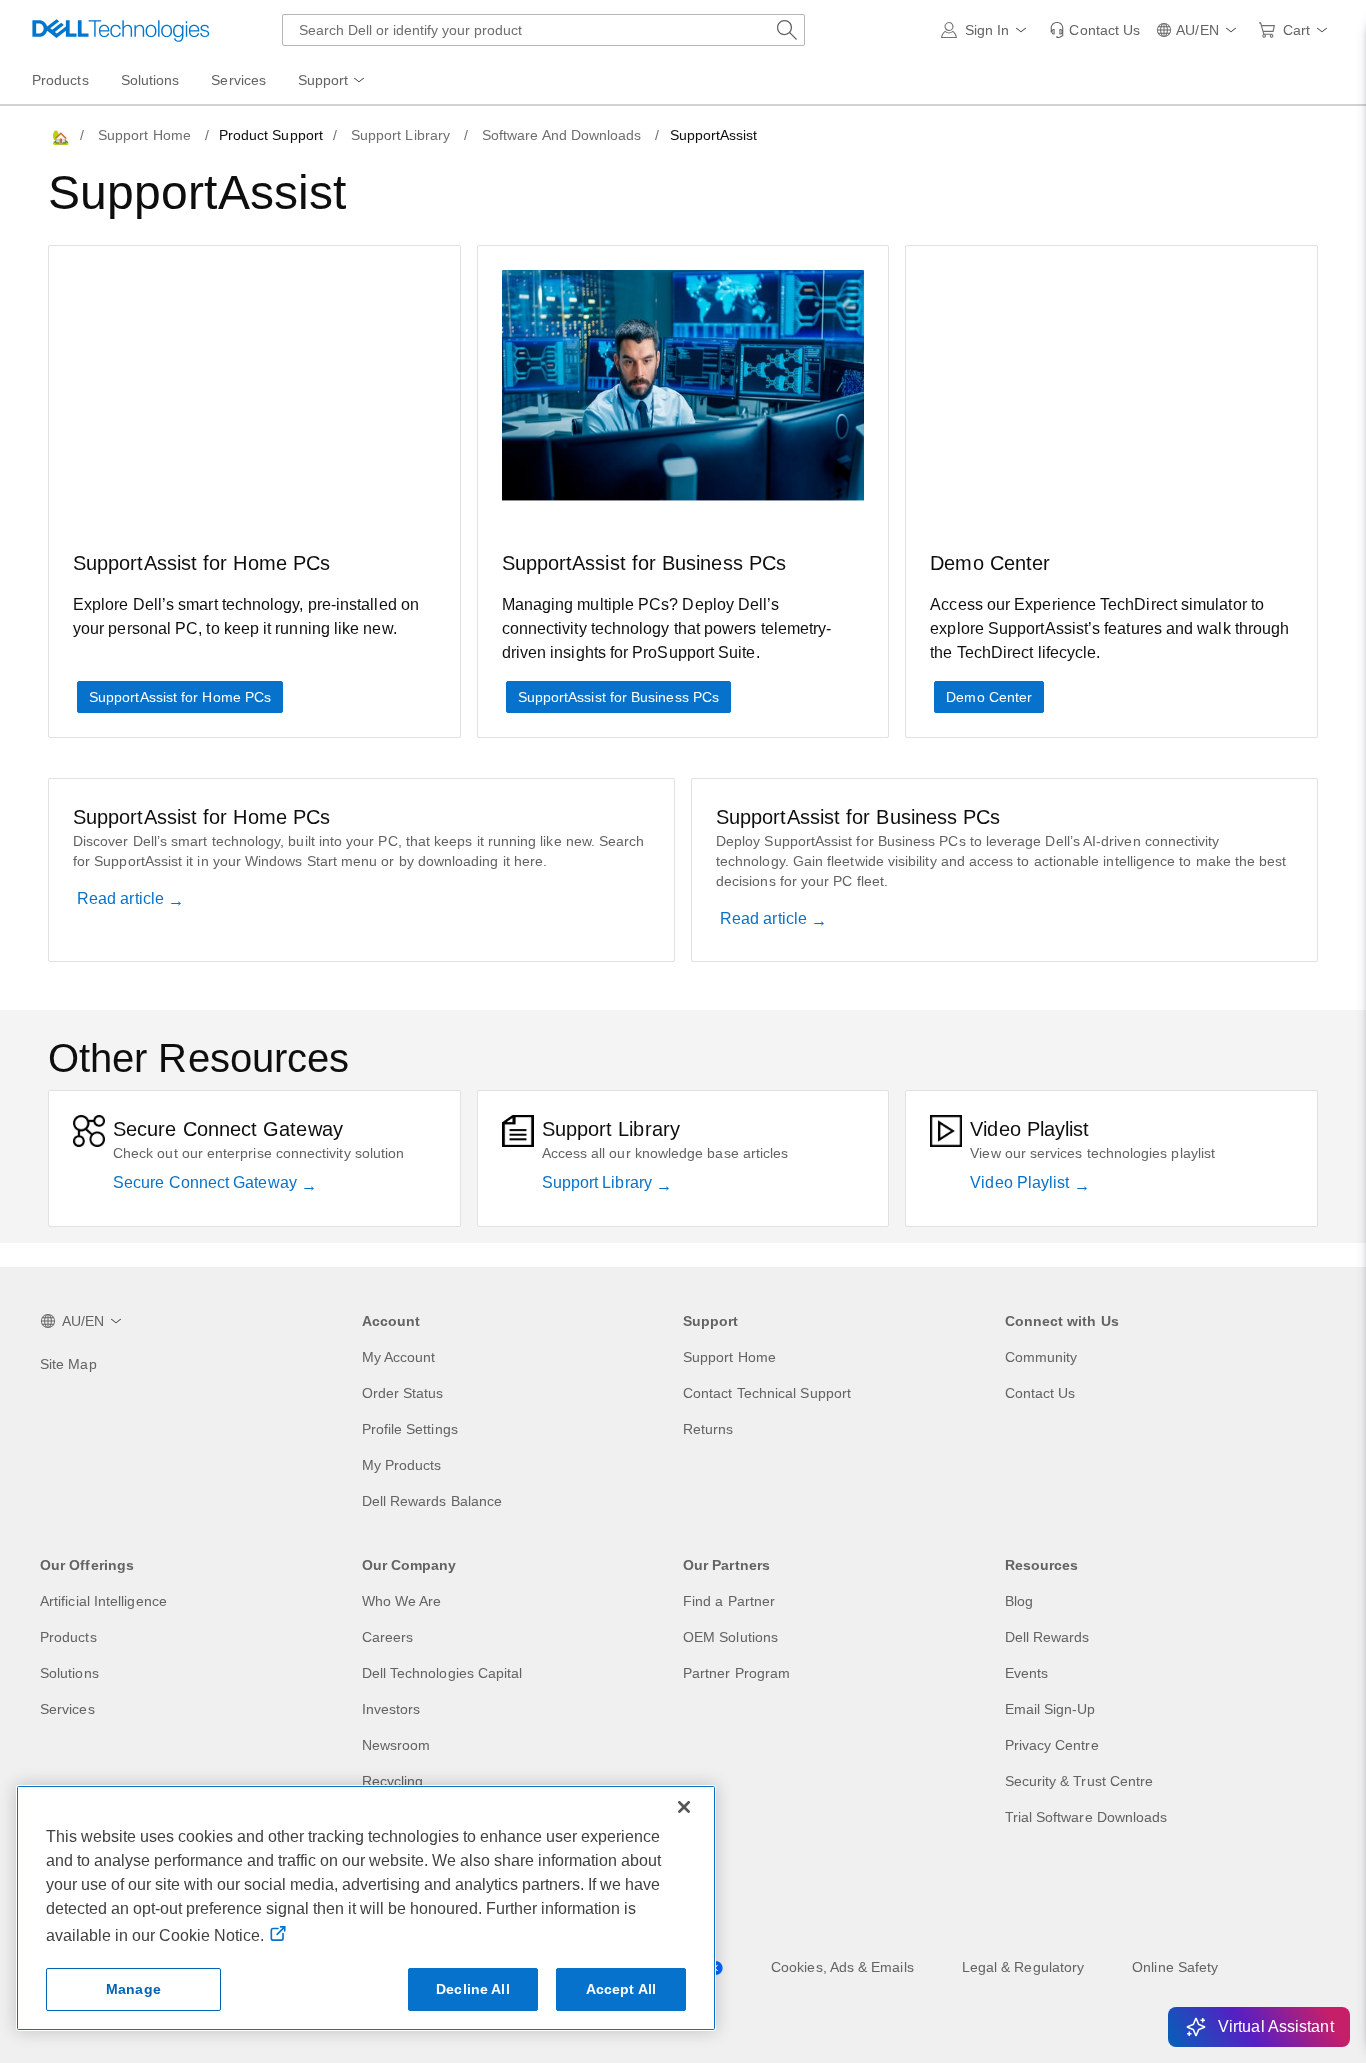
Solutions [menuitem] (150, 80)
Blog (1019, 1601)
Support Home (144, 135)
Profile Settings (410, 1429)
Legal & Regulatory (1023, 1967)
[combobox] (543, 30)
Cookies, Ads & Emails (842, 1967)
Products (68, 1637)
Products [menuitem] (60, 80)
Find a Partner (729, 1601)
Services (67, 1709)
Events (1026, 1673)
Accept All (621, 1989)
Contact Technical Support (767, 1393)
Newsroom (396, 1745)
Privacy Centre (1052, 1745)
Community (1041, 1357)
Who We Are (402, 1601)
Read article (122, 898)
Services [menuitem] (238, 80)
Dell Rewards (1047, 1637)
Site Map (68, 1364)
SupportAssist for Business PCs (618, 697)
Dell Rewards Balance (432, 1501)
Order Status (403, 1393)
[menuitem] (333, 81)
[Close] (684, 1807)
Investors (391, 1709)
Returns (708, 1429)
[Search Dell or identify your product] (787, 30)
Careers (388, 1637)
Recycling (393, 1781)
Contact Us (1040, 1393)
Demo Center (989, 697)
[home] (59, 135)
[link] (1094, 30)
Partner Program (736, 1673)
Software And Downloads (562, 135)
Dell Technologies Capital (442, 1673)
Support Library (400, 135)
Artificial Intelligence (103, 1601)
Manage (133, 1989)
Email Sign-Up (1050, 1709)
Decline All (473, 1989)
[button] (987, 30)
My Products (402, 1465)
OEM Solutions (730, 1637)
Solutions (69, 1673)
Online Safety (1175, 1967)
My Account (399, 1357)
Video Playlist (1021, 1182)
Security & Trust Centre (1079, 1781)
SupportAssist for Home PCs (180, 697)
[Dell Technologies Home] (121, 30)
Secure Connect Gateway (207, 1182)
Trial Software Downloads (1086, 1817)
